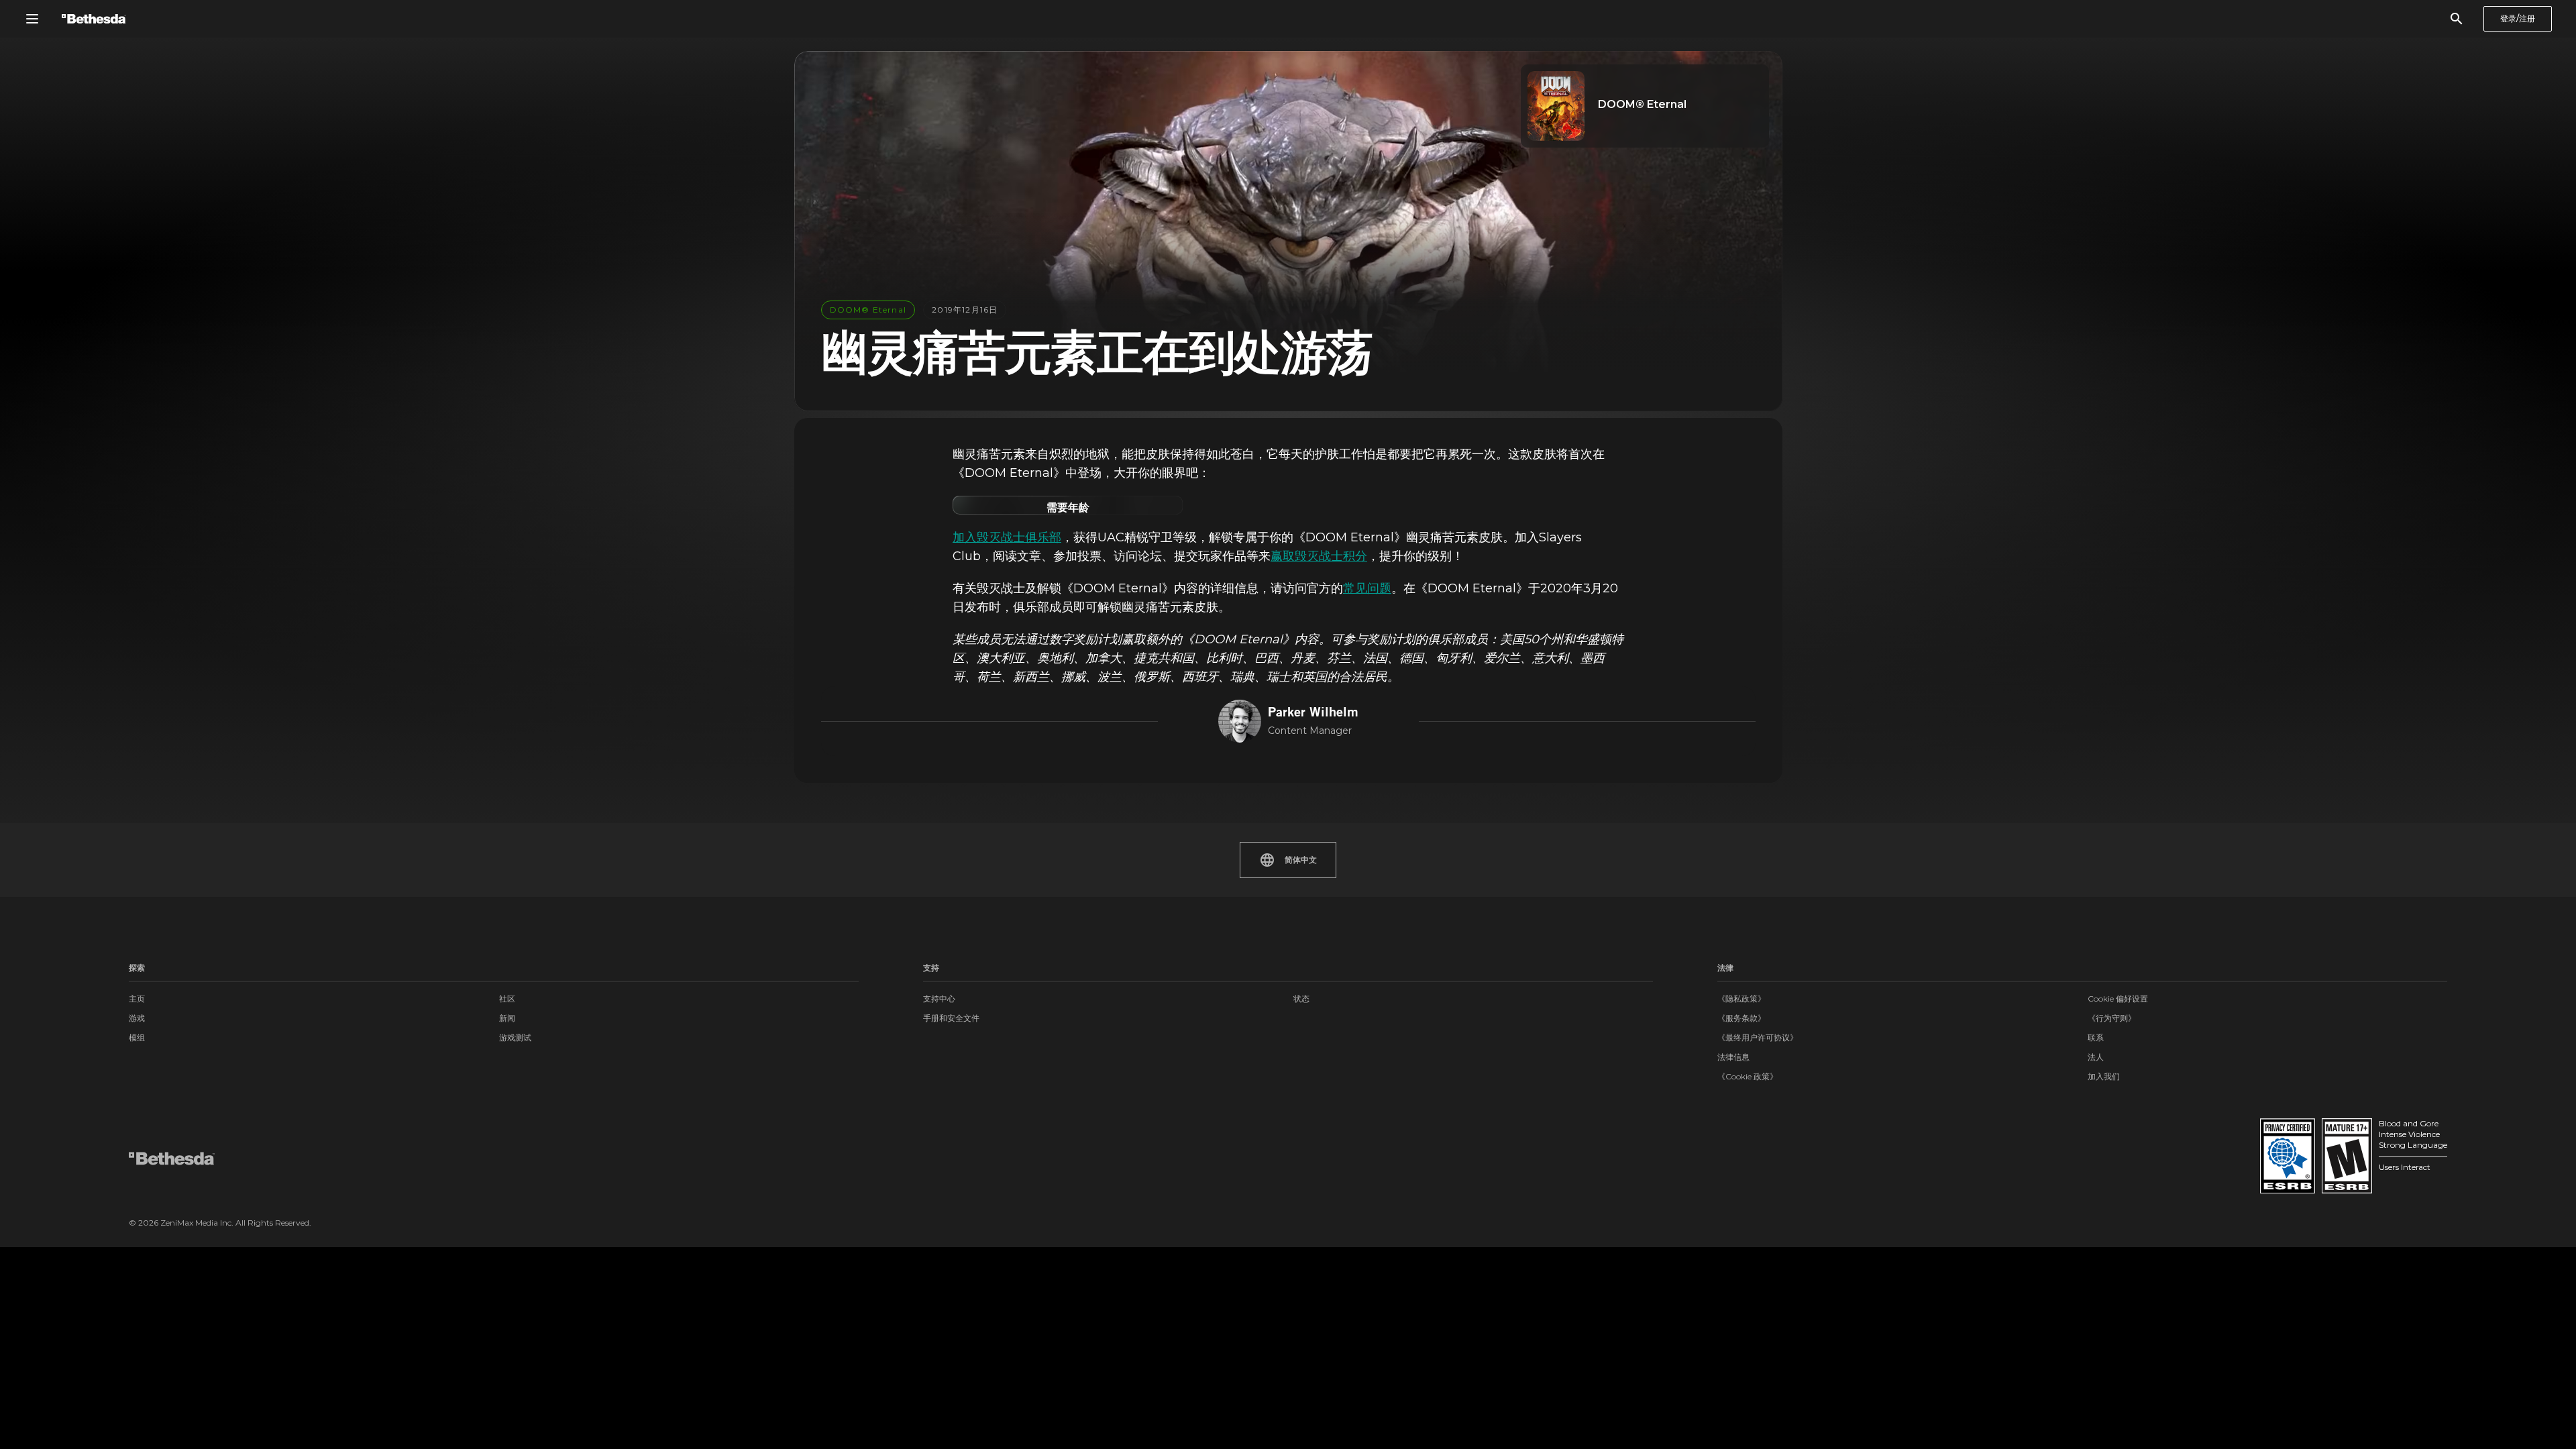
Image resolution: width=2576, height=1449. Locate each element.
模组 (137, 1037)
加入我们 (2104, 1076)
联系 (2096, 1037)
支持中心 (939, 999)
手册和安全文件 (951, 1018)
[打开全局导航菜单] (32, 19)
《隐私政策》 (1741, 999)
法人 (2096, 1057)
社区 (507, 999)
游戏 (137, 1018)
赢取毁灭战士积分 (1319, 556)
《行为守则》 (2112, 1018)
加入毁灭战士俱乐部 (1007, 537)
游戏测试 (515, 1037)
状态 (1301, 999)
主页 (137, 999)
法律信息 (1733, 1057)
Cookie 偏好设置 (2118, 999)
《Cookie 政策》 (1748, 1076)
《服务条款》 (1741, 1018)
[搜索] (2457, 19)
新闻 (507, 1018)
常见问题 (1367, 588)
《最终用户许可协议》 (1758, 1037)
